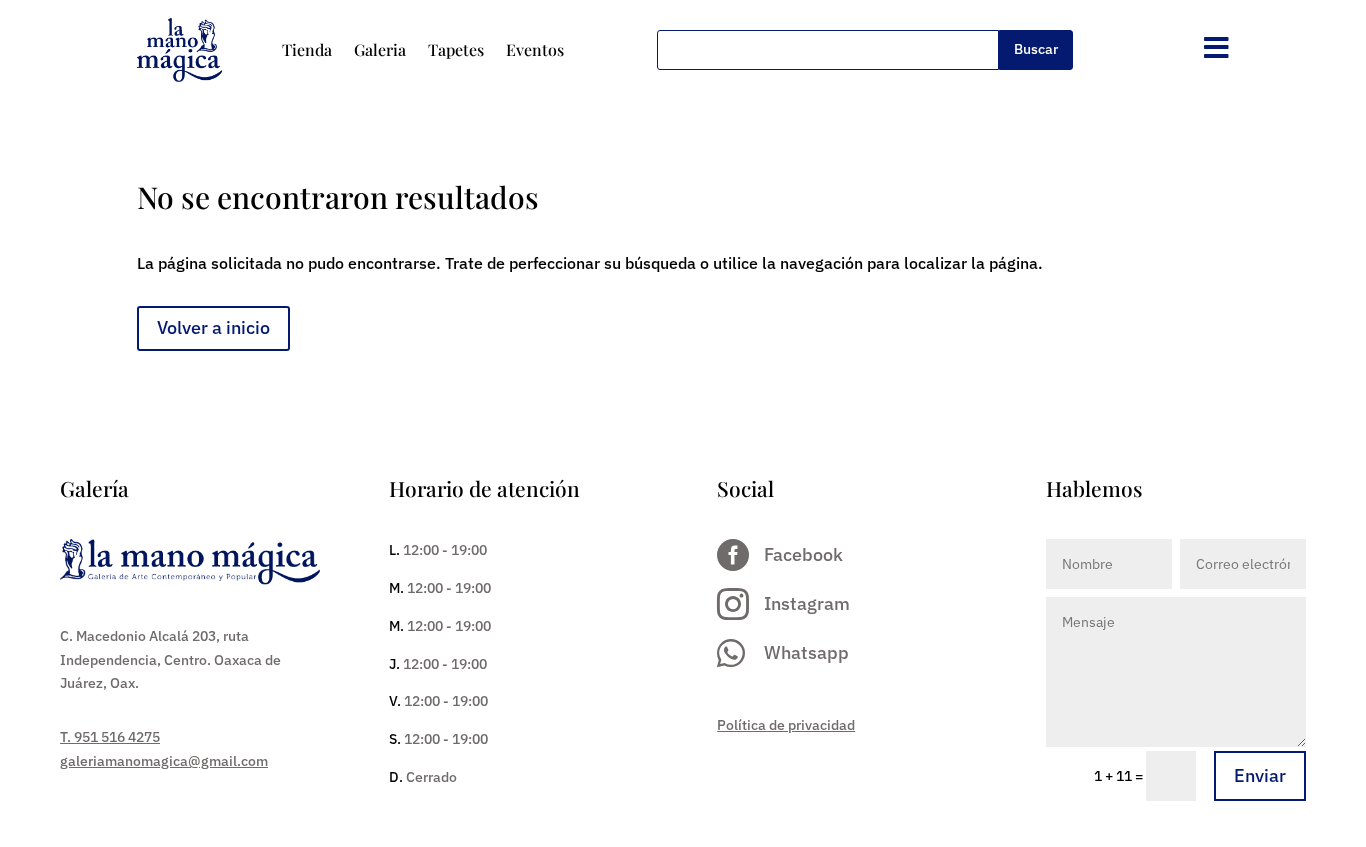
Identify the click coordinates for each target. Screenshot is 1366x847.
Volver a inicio (213, 327)
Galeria (380, 49)
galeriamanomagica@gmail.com (164, 761)
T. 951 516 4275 (110, 737)
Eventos (535, 49)
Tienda (307, 49)
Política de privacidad (786, 725)
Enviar (1260, 775)
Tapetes (456, 49)
